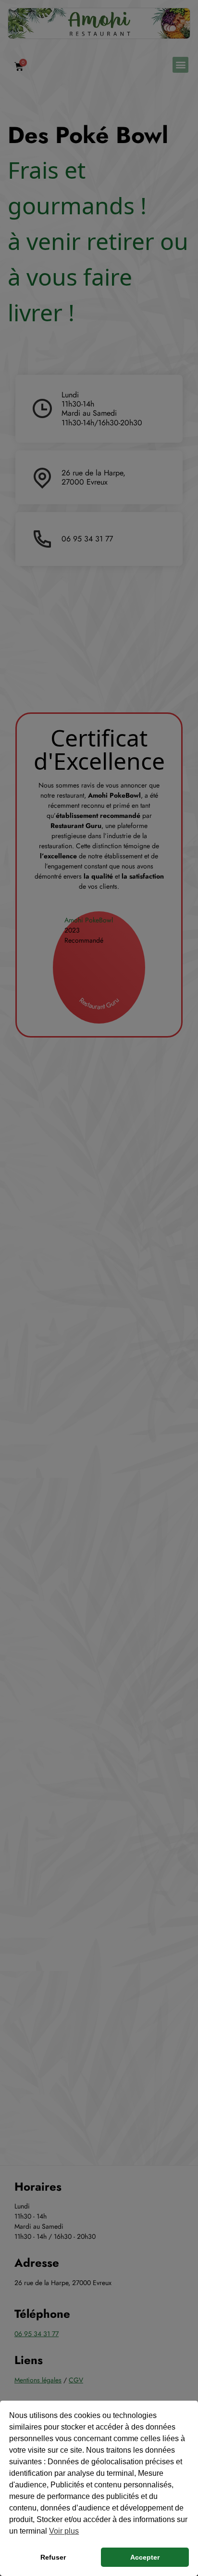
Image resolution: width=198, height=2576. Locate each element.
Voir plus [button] (64, 2531)
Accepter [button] (145, 2557)
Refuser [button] (53, 2557)
